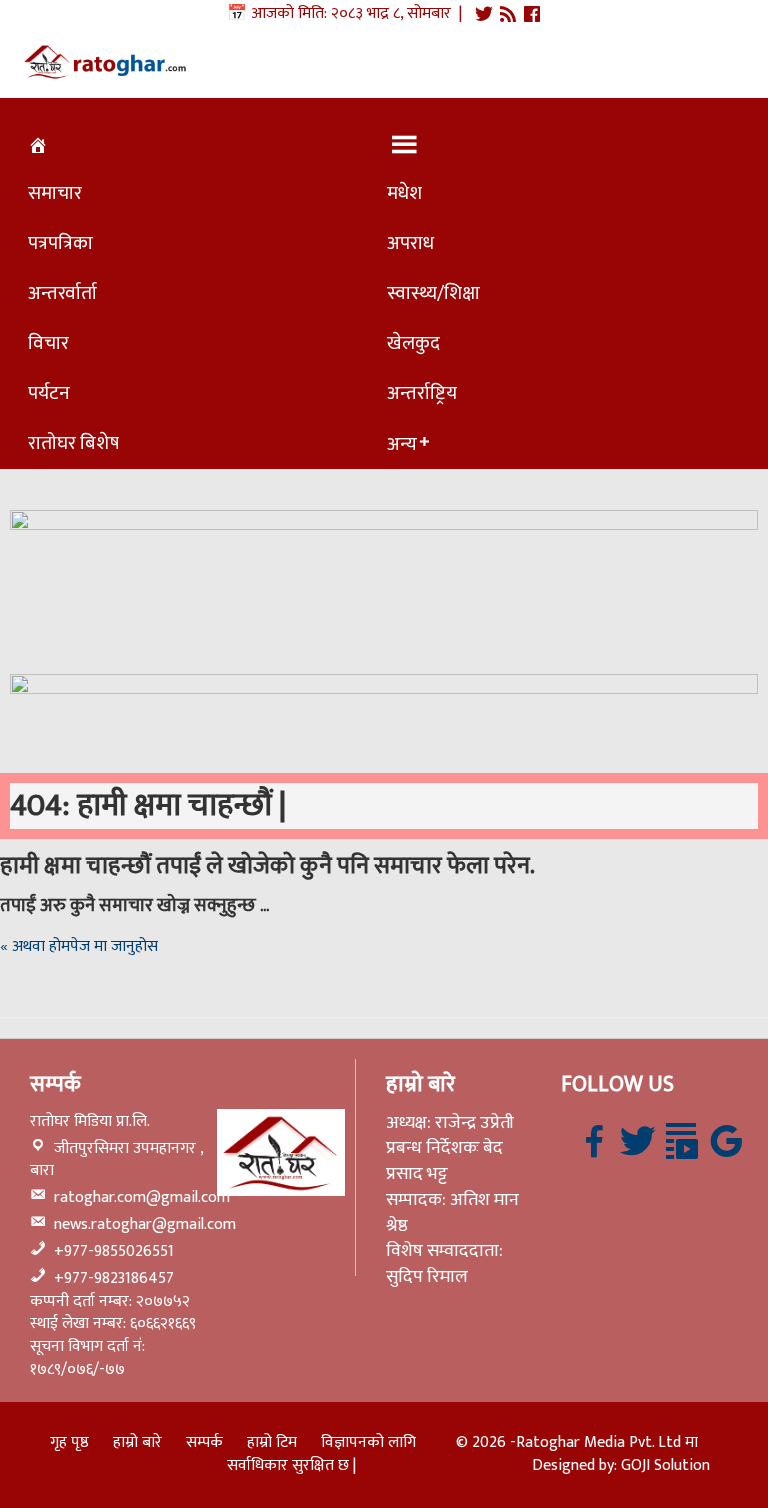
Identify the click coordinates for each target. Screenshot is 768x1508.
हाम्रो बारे (137, 1442)
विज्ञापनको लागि (368, 1442)
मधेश (404, 193)
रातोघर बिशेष (73, 443)
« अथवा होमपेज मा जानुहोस (79, 946)
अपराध (410, 243)
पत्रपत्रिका (60, 243)
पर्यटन (49, 393)
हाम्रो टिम (272, 1442)
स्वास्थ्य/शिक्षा (433, 293)
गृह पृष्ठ (69, 1442)
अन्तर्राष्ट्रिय (422, 393)
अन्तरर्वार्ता (62, 293)
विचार (48, 343)
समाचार (55, 193)
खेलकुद (413, 343)
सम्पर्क (204, 1442)
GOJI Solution (665, 1465)
